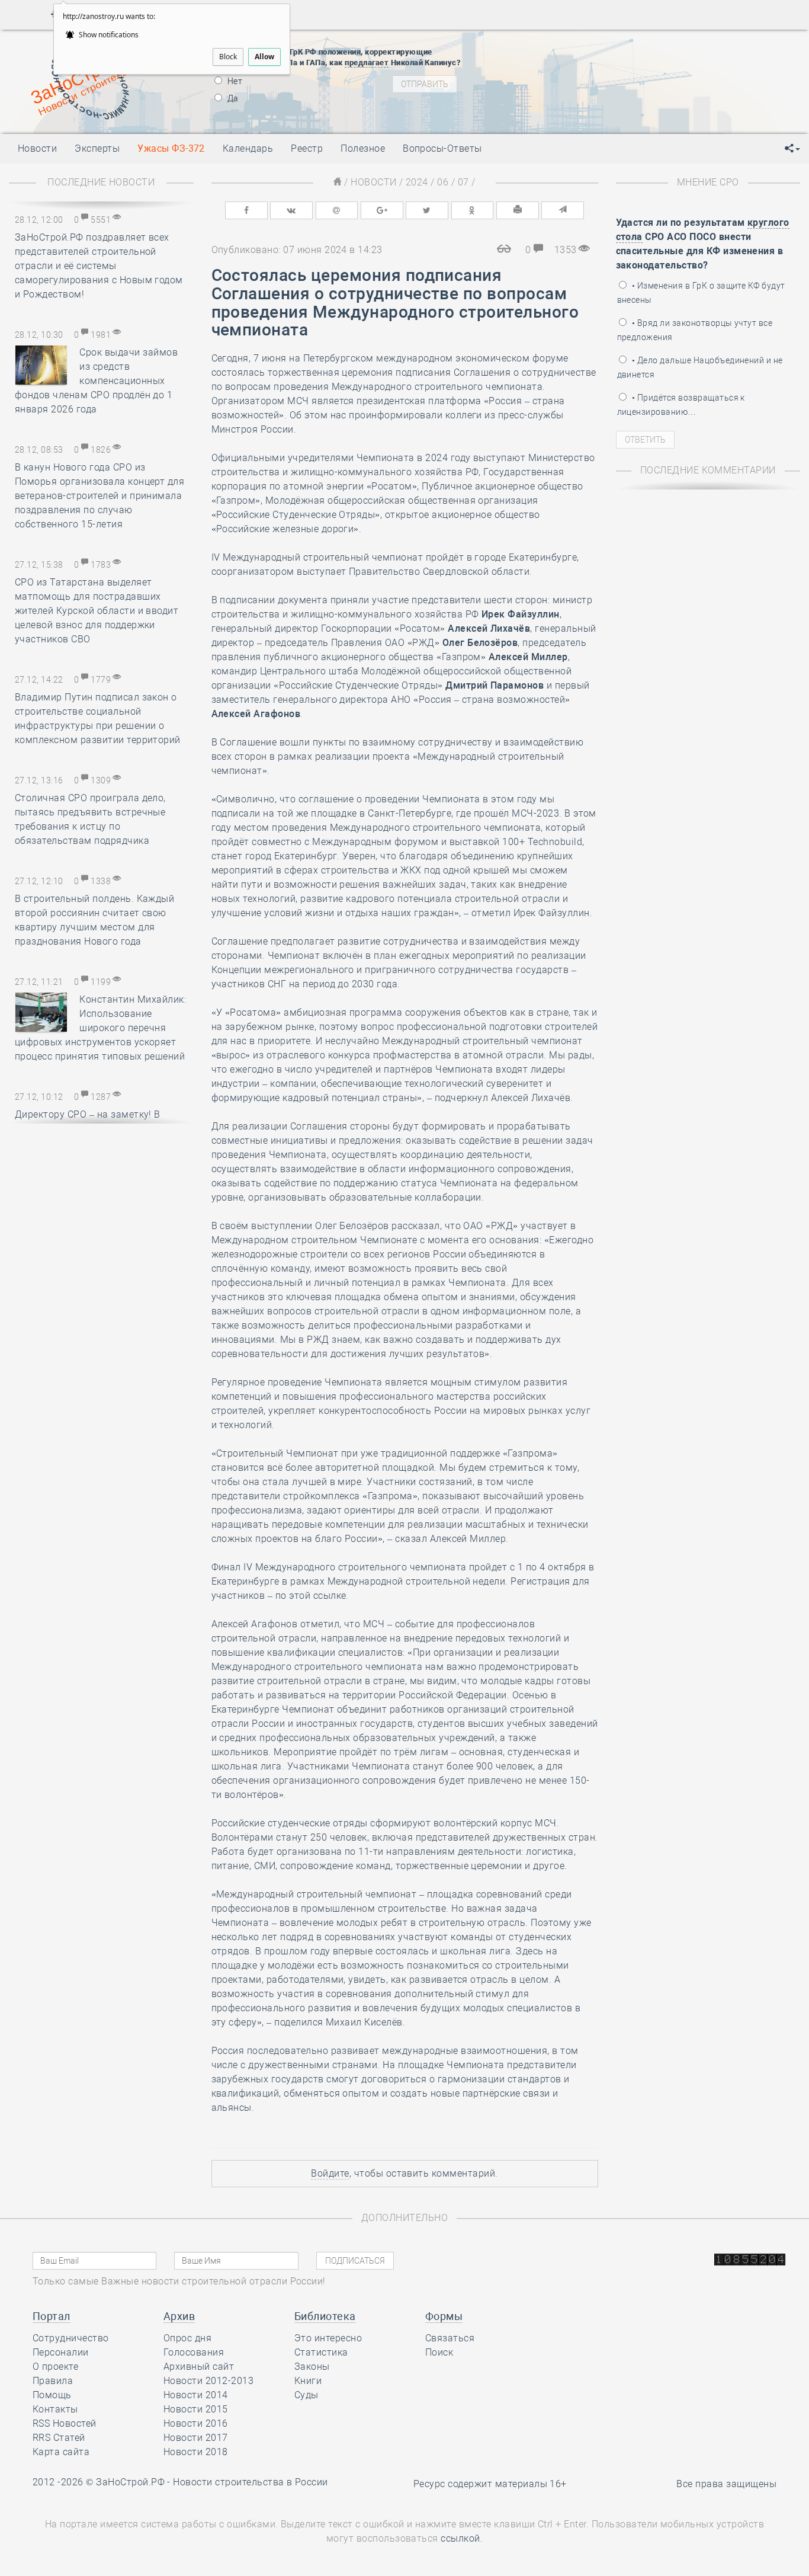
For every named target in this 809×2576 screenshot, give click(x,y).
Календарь (248, 148)
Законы (312, 2367)
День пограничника (571, 49)
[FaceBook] (246, 210)
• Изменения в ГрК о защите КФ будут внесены (701, 293)
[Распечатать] (518, 210)
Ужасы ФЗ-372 (171, 148)
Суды (306, 2395)
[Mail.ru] (337, 210)
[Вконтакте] (291, 210)
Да (232, 98)
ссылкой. (462, 2538)
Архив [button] (179, 2316)
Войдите (330, 2173)
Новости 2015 (196, 2409)
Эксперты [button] (97, 148)
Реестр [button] (307, 148)
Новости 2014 (196, 2395)
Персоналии (61, 2352)
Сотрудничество (71, 2338)
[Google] (382, 210)
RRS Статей (59, 2438)
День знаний (579, 100)
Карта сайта (61, 2452)
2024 (417, 182)
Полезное (363, 148)
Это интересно (328, 2338)
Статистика (321, 2352)
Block (228, 57)
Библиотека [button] (325, 2316)
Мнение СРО (708, 182)
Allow (264, 57)
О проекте (55, 2367)
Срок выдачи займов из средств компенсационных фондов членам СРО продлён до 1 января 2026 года (96, 381)
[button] (792, 149)
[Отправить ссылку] (563, 210)
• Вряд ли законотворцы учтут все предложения (695, 330)
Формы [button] (444, 2316)
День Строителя (579, 64)
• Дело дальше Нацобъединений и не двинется (700, 367)
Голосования (194, 2352)
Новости (373, 182)
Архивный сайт (199, 2367)
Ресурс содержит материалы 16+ (490, 2484)
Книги (308, 2381)
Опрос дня (187, 2338)
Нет (234, 81)
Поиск (439, 2352)
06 (443, 182)
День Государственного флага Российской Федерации (658, 79)
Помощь (52, 2395)
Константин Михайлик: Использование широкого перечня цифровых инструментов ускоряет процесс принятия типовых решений (100, 1028)
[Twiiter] (427, 210)
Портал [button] (52, 2316)
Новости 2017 (196, 2438)
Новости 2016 (196, 2423)
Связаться (450, 2338)
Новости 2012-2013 (208, 2381)
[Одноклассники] (473, 210)
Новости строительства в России (250, 2482)
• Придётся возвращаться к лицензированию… (681, 405)
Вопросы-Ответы (442, 148)
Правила (53, 2381)
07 (463, 182)
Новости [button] (37, 148)
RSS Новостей (65, 2423)
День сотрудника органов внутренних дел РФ (638, 114)
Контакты (55, 2409)
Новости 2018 (196, 2452)
